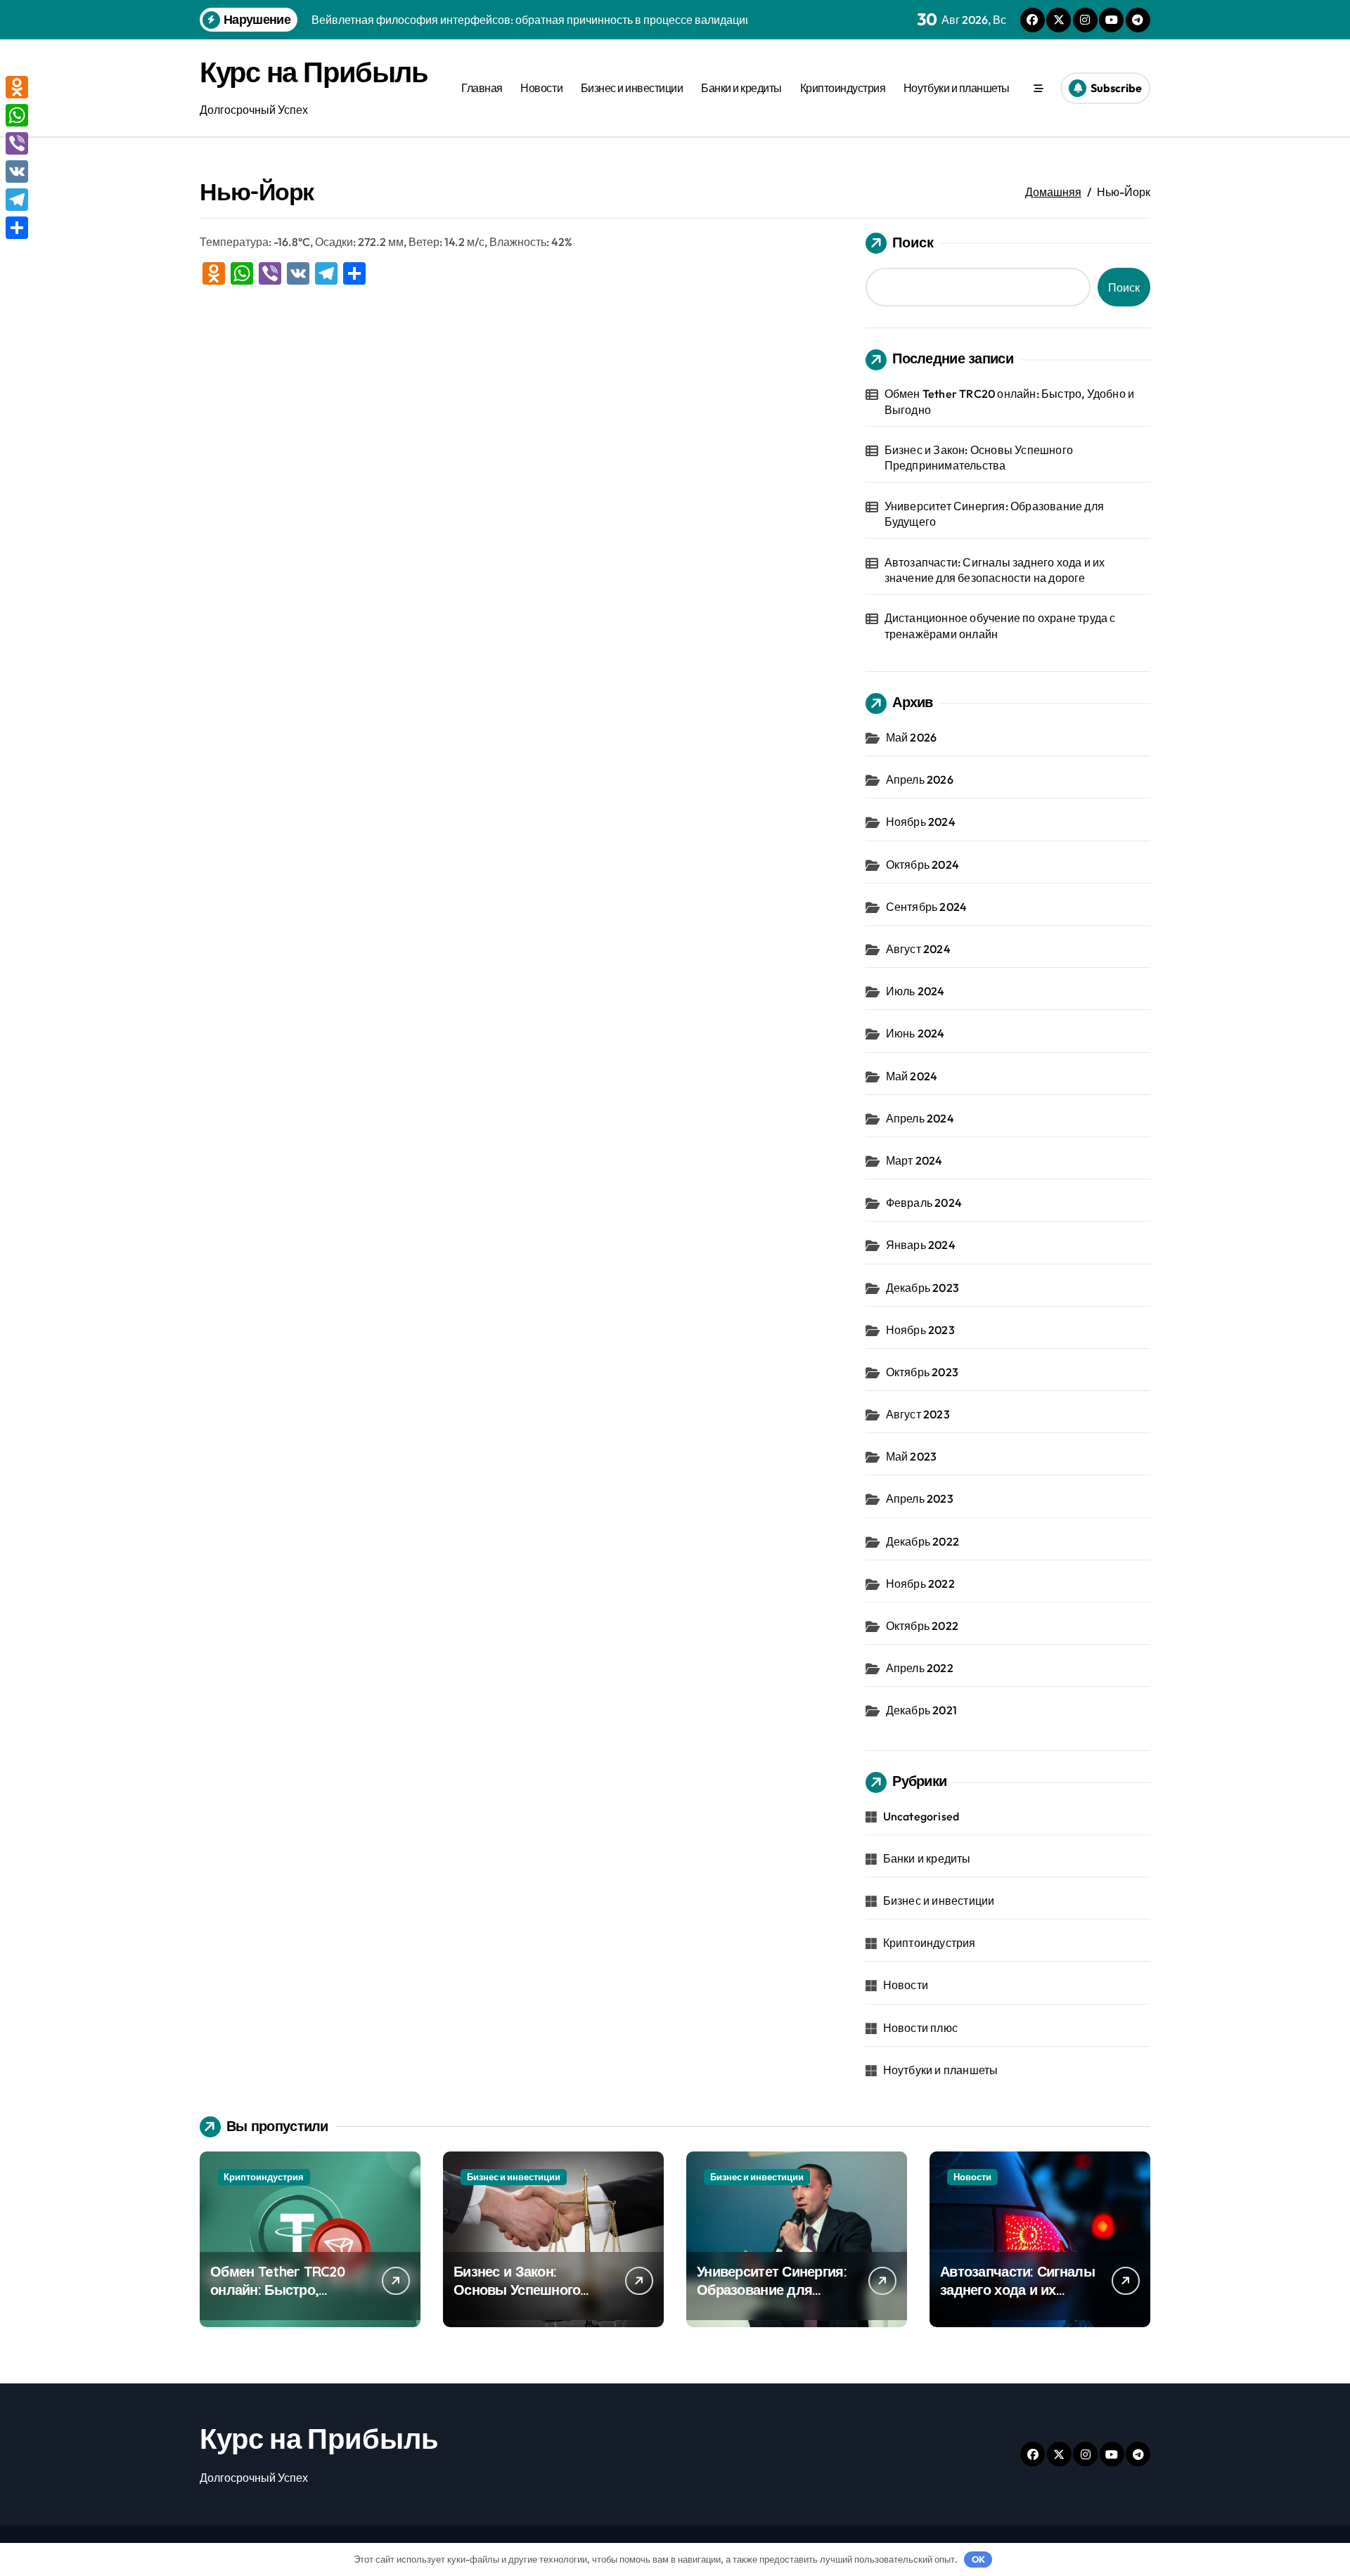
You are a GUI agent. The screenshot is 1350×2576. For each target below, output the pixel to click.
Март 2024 (914, 1160)
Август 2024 (918, 949)
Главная (482, 88)
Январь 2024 (921, 1245)
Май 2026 (912, 737)
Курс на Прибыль (314, 72)
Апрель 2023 (920, 1499)
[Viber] (17, 143)
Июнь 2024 (915, 1033)
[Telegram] (17, 200)
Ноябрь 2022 (920, 1584)
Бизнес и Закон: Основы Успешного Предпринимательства (979, 458)
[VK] (17, 171)
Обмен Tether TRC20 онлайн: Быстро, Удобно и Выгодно (1010, 401)
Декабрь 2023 (922, 1288)
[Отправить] (17, 228)
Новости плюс (920, 2028)
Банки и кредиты (741, 88)
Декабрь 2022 (922, 1541)
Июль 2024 (915, 991)
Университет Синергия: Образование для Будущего (994, 514)
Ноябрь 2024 (921, 822)
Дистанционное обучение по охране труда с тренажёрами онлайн (1000, 626)
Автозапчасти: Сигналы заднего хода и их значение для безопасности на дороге (995, 570)
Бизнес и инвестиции (632, 88)
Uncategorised (921, 1816)
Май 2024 (912, 1076)
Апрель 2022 (920, 1668)
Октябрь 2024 (922, 865)
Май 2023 (912, 1456)
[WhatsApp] (17, 115)
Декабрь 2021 (921, 1710)
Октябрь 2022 (922, 1626)
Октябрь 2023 (922, 1372)
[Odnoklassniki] (17, 87)
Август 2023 (918, 1414)
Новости (541, 88)
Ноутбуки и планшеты (957, 88)
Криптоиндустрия (843, 88)
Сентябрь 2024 (927, 907)
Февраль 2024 (924, 1203)
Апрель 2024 (920, 1118)
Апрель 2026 (920, 779)
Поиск (913, 242)
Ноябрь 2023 (920, 1330)
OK (978, 2559)
